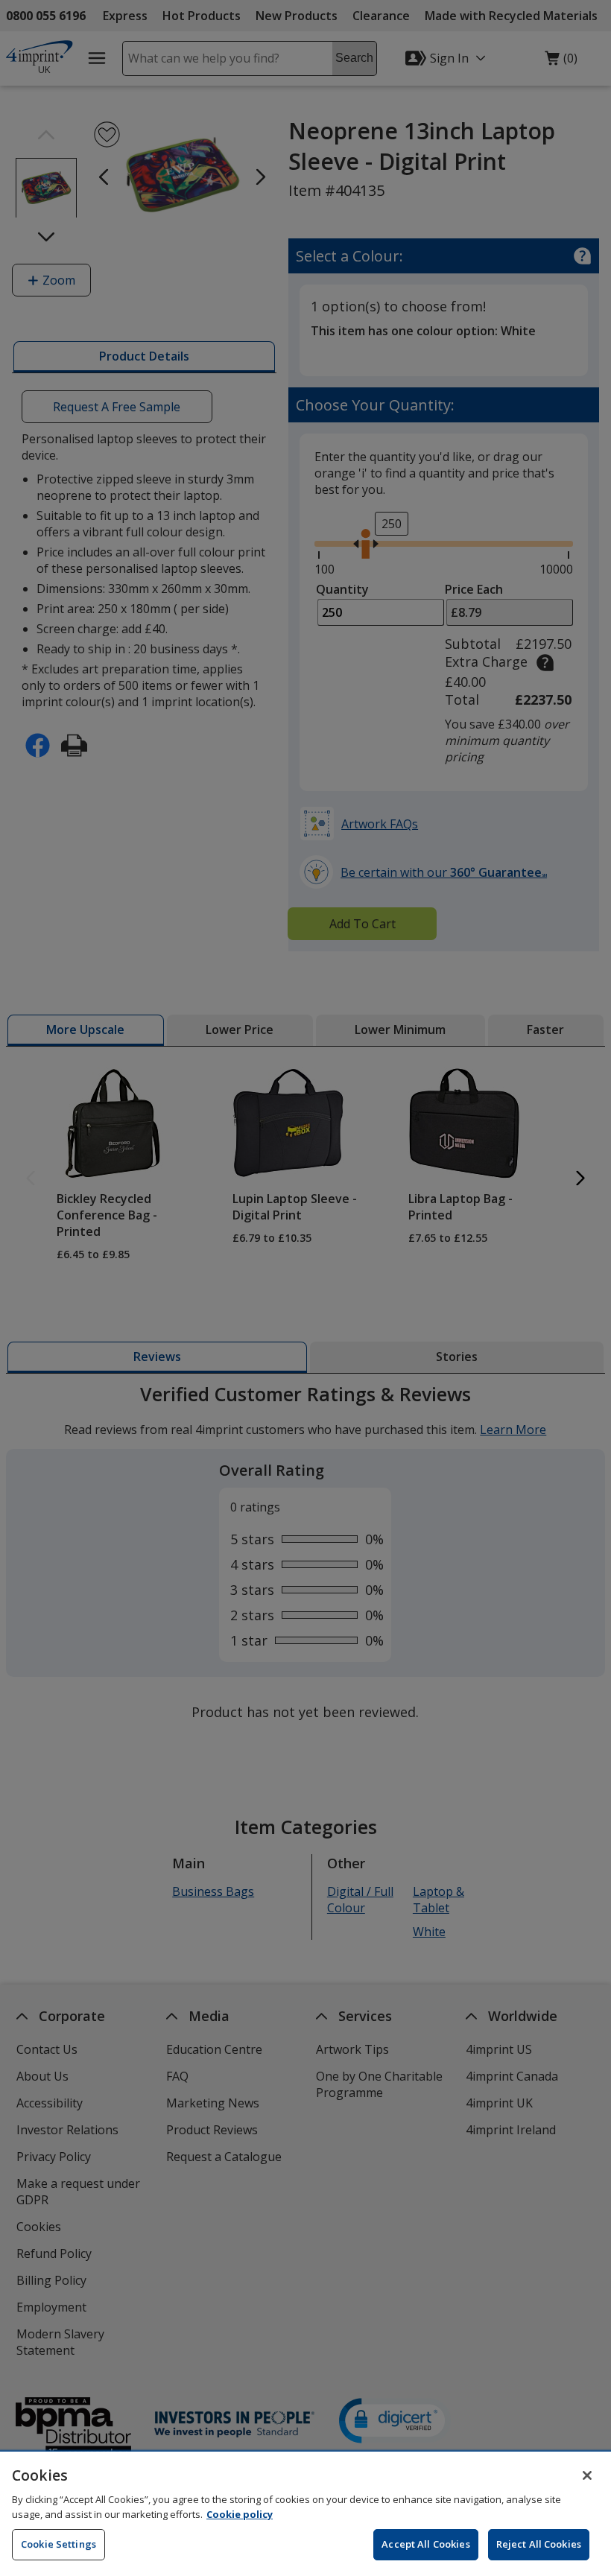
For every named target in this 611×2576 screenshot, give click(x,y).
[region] (305, 2514)
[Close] (587, 2475)
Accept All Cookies (425, 2544)
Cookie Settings (58, 2544)
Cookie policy (240, 2514)
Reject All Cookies (539, 2544)
